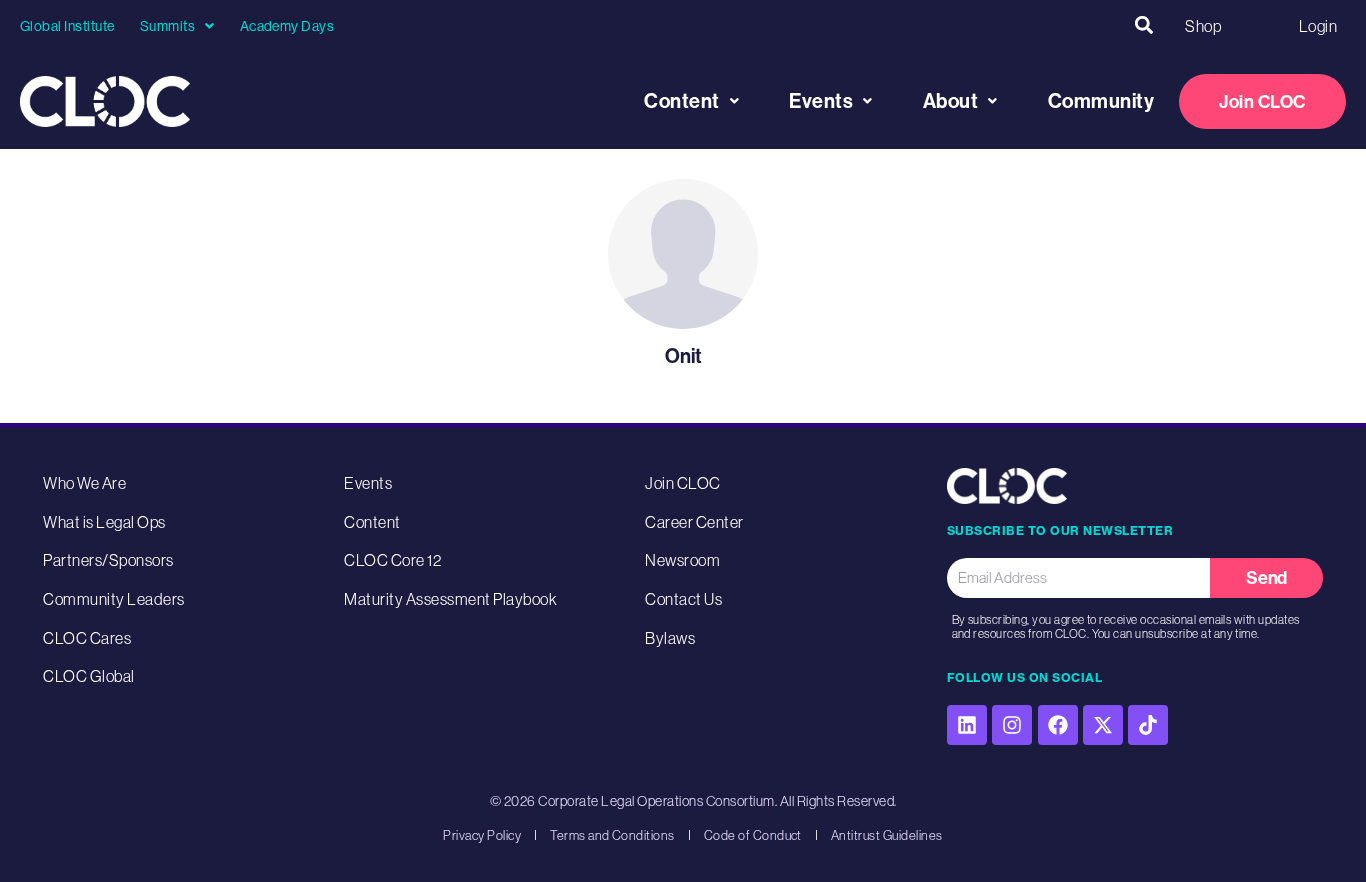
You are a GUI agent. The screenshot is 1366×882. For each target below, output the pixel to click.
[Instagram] (1012, 725)
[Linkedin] (967, 725)
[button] (1143, 25)
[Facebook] (1058, 725)
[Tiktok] (1148, 725)
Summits (167, 26)
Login (1318, 26)
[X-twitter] (1103, 725)
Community (1101, 100)
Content (682, 100)
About (951, 100)
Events (821, 100)
